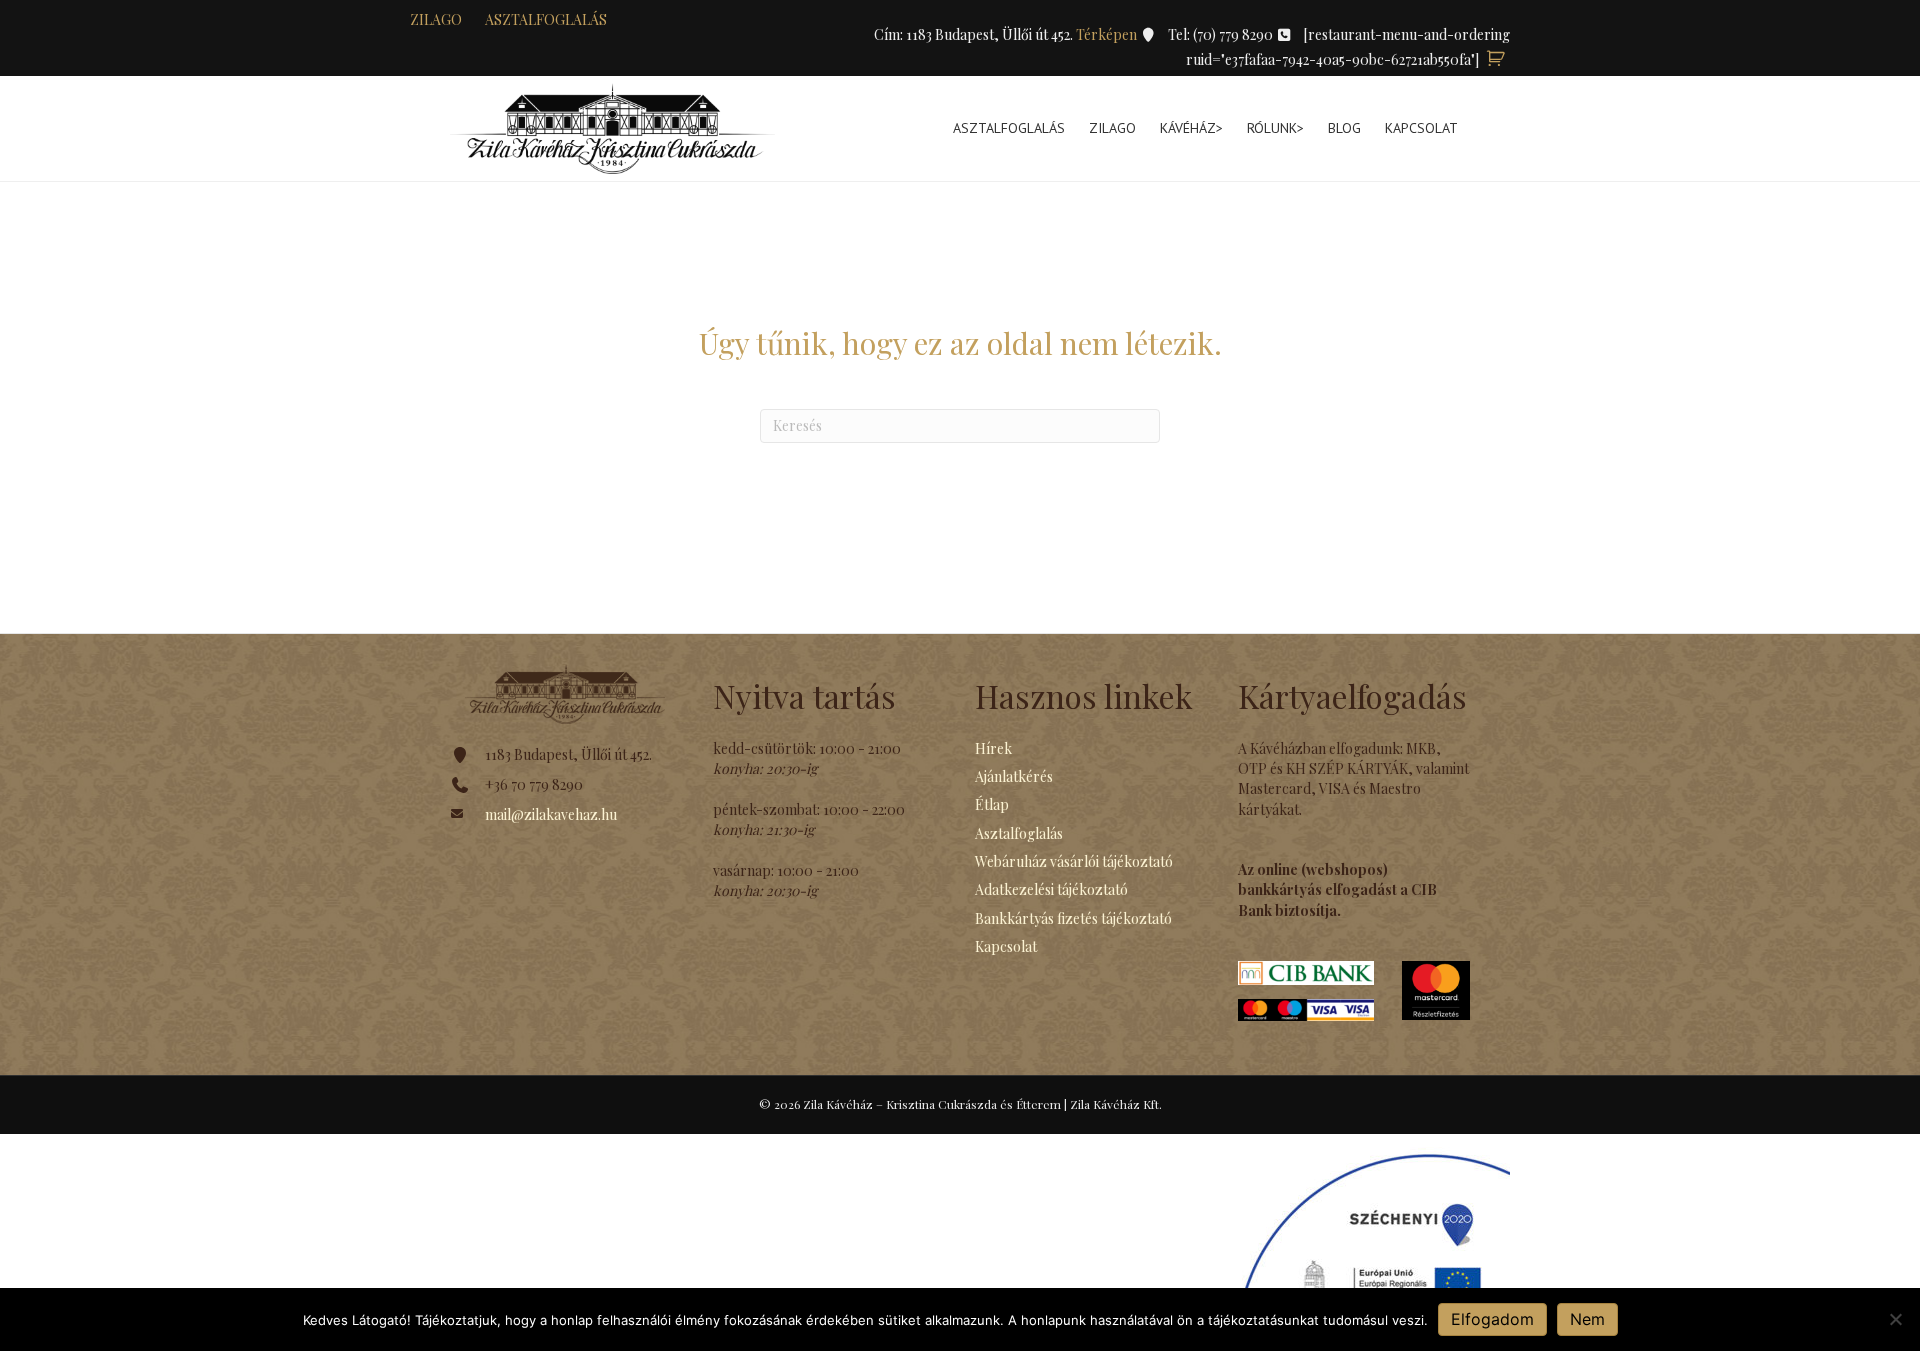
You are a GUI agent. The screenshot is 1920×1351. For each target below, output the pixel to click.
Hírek (993, 748)
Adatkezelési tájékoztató (1051, 889)
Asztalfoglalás (546, 19)
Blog (1344, 128)
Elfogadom (1492, 1319)
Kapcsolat (1421, 128)
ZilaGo (1112, 128)
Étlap (992, 804)
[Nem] (1895, 1319)
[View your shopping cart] (1496, 59)
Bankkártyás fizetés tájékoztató (1073, 918)
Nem (1587, 1319)
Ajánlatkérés (1014, 776)
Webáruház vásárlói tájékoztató (1074, 861)
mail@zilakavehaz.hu (551, 814)
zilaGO (436, 19)
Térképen (1108, 34)
